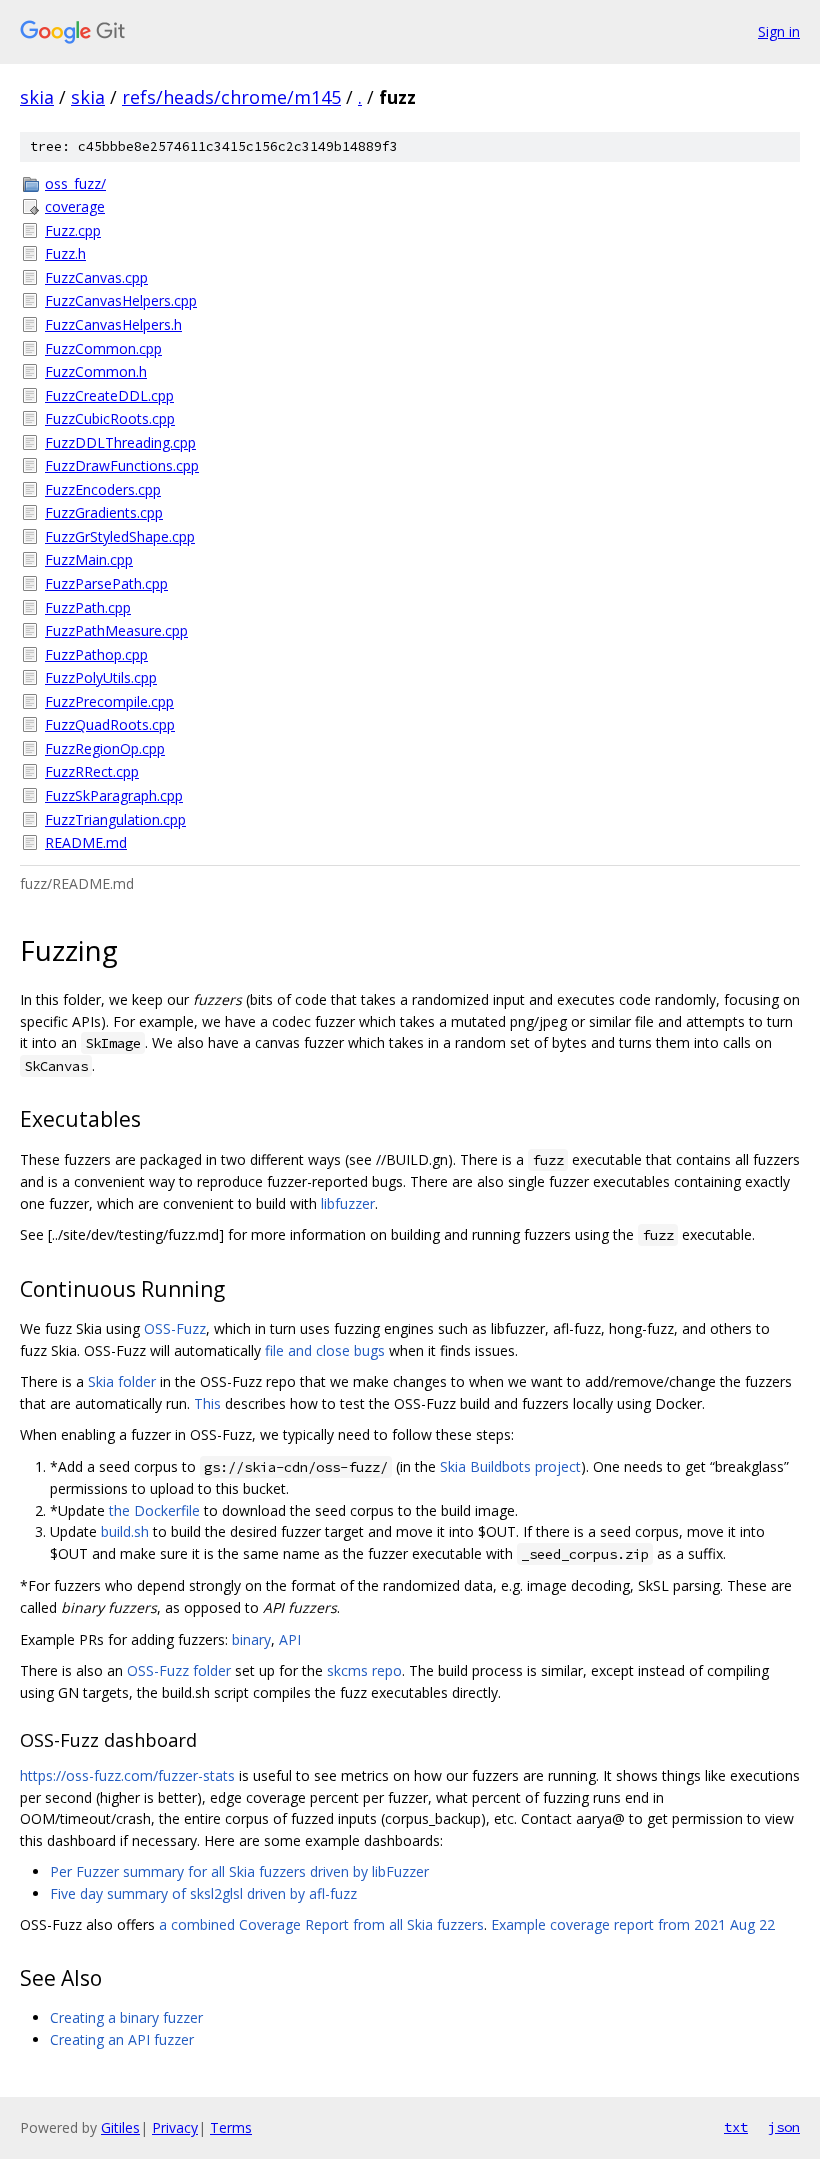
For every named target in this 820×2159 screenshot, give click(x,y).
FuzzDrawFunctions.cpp (122, 465)
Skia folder (122, 1381)
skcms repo (364, 1670)
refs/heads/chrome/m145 (231, 97)
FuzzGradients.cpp (104, 512)
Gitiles (120, 2127)
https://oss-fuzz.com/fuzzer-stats (127, 1775)
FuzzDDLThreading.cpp (120, 442)
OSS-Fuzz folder (179, 1670)
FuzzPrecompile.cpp (109, 701)
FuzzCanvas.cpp (96, 277)
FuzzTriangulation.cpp (115, 819)
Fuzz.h (65, 253)
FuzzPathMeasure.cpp (116, 630)
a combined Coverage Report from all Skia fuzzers (321, 1924)
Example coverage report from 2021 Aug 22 (633, 1924)
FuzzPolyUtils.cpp (101, 677)
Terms (231, 2127)
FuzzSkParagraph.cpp (114, 795)
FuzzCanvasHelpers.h (113, 324)
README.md (86, 842)
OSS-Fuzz (175, 1328)
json (784, 2127)
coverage (75, 206)
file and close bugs (325, 1350)
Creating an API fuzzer (122, 2039)
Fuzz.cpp (73, 230)
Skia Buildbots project (510, 1466)
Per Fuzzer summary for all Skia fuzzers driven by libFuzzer (239, 1871)
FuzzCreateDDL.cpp (109, 395)
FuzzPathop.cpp (96, 654)
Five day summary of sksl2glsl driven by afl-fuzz (203, 1893)
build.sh (125, 1531)
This (207, 1403)
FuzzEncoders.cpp (103, 489)
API (290, 1639)
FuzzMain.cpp (89, 559)
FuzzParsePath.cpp (106, 583)
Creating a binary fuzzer (126, 2017)
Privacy (175, 2127)
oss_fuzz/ (75, 183)
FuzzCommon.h (96, 371)
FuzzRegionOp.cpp (105, 748)
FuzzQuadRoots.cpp (110, 724)
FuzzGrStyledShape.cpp (120, 536)
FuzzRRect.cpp (92, 771)
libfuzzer (348, 1203)
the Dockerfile (154, 1510)
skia (37, 97)
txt (736, 2127)
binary (251, 1639)
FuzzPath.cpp (88, 607)
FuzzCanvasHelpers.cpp (121, 300)
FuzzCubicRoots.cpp (110, 418)
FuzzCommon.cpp (103, 348)
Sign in (779, 31)
